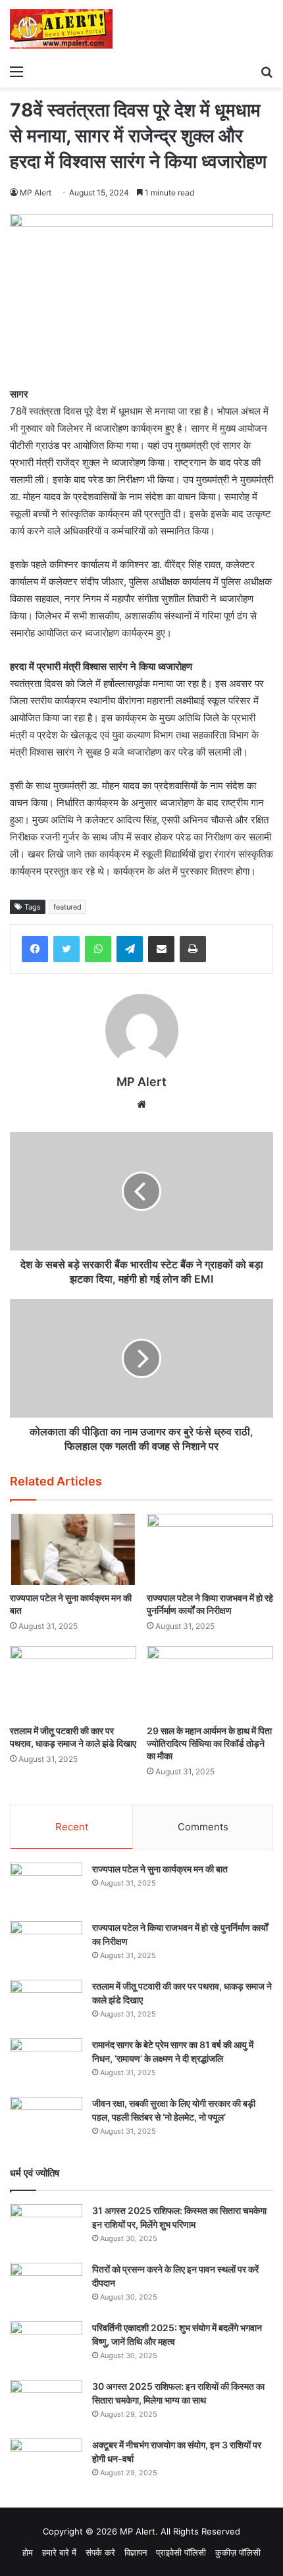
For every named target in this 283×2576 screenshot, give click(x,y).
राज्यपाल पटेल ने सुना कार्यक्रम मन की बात (160, 1869)
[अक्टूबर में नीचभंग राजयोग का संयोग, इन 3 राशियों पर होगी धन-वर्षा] (46, 2463)
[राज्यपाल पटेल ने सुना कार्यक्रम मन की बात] (73, 1549)
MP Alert (36, 193)
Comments (203, 1827)
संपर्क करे (100, 2552)
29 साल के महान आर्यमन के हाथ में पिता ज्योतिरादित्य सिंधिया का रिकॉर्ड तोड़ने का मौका (209, 1743)
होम (28, 2552)
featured (67, 907)
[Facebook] (35, 949)
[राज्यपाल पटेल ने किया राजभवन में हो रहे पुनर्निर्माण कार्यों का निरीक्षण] (210, 1549)
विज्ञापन (136, 2552)
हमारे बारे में (59, 2552)
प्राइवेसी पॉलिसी (181, 2552)
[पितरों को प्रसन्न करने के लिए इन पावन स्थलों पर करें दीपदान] (46, 2287)
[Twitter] (66, 949)
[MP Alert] (61, 29)
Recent (72, 1827)
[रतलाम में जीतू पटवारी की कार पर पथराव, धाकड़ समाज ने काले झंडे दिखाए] (73, 1682)
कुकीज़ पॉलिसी (238, 2552)
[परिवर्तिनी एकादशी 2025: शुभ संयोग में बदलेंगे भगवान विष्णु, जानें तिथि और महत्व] (46, 2346)
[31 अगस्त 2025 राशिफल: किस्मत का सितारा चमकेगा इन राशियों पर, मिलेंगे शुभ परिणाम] (46, 2229)
